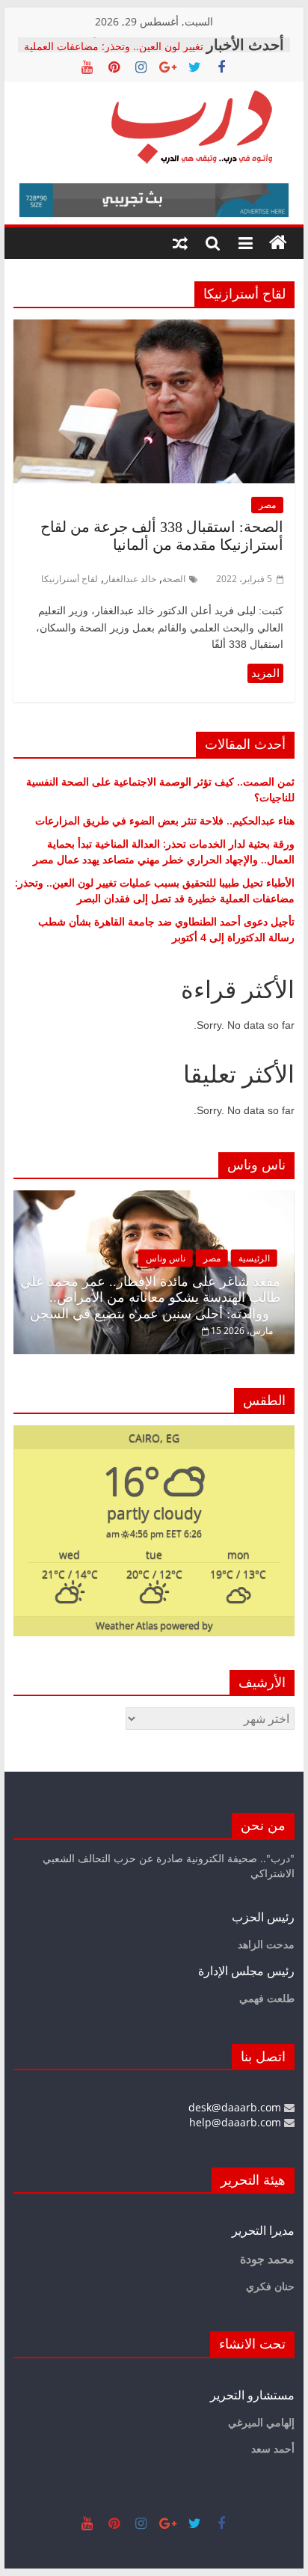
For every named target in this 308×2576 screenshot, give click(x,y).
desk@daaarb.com (236, 2107)
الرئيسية (254, 1258)
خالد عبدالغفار (130, 579)
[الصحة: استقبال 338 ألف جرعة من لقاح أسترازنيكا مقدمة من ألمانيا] (154, 328)
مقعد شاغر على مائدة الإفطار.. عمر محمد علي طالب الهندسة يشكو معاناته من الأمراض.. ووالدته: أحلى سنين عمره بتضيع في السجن (150, 1298)
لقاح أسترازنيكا (70, 579)
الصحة (174, 579)
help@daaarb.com (237, 2122)
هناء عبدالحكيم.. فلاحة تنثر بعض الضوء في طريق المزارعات (165, 820)
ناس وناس (166, 1258)
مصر (267, 505)
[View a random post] (180, 243)
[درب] (278, 243)
